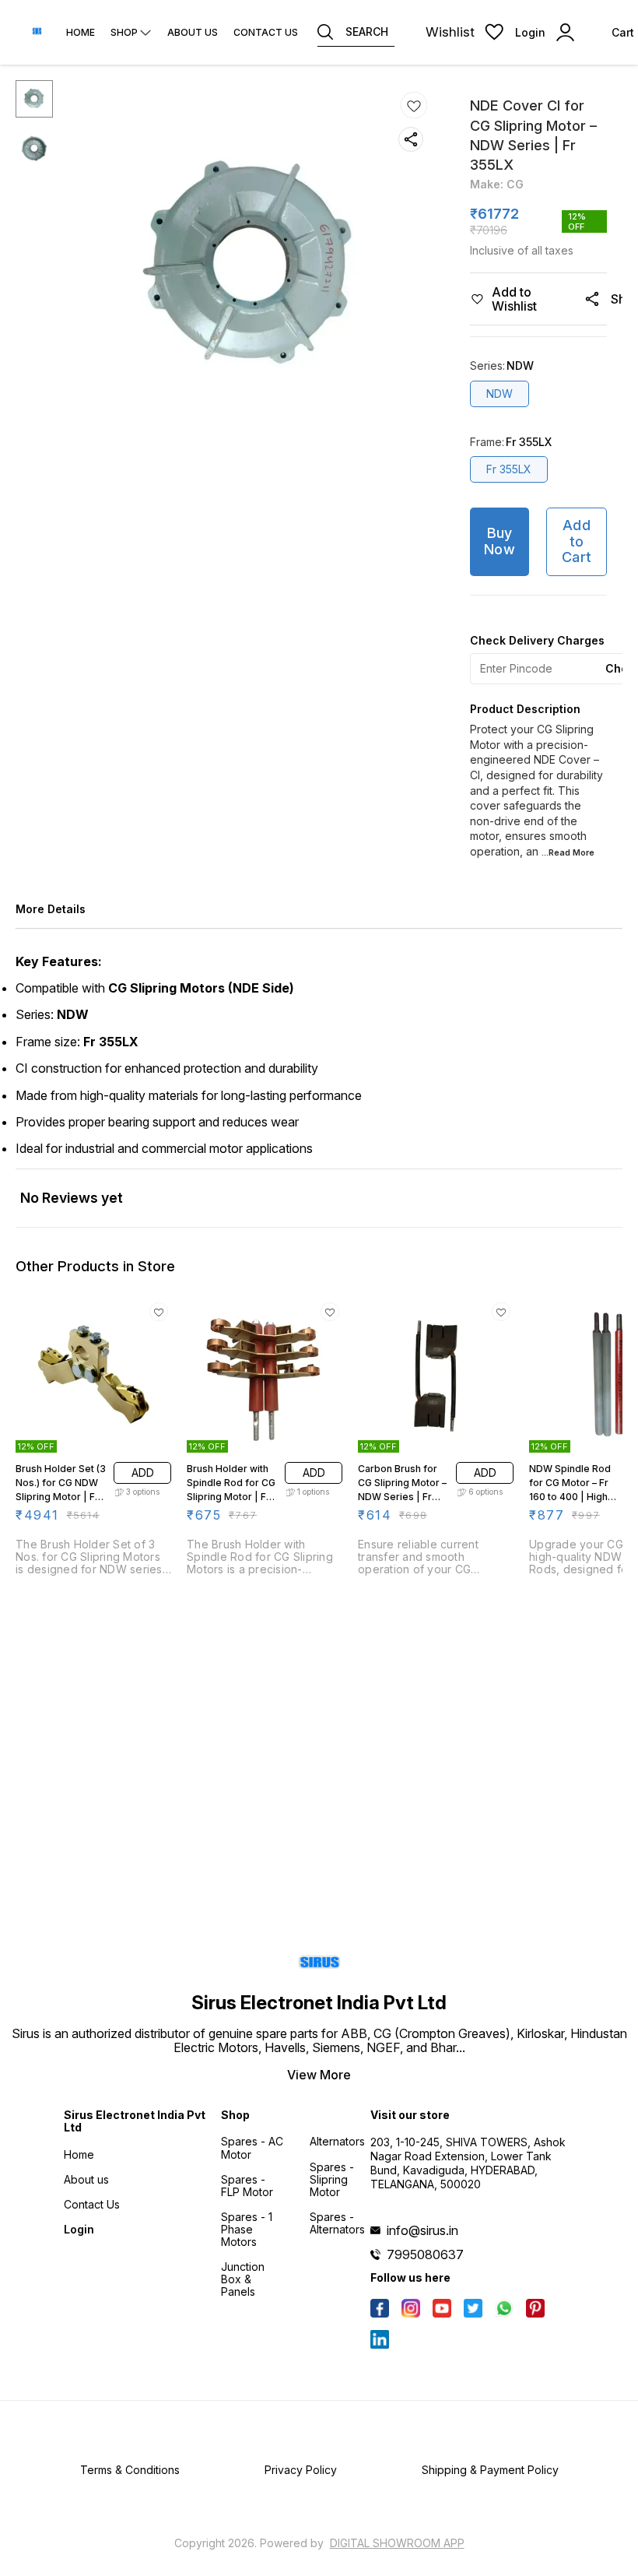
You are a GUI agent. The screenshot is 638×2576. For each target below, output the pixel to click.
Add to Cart (577, 541)
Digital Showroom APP (397, 2543)
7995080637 (425, 2254)
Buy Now (500, 541)
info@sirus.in (422, 2230)
